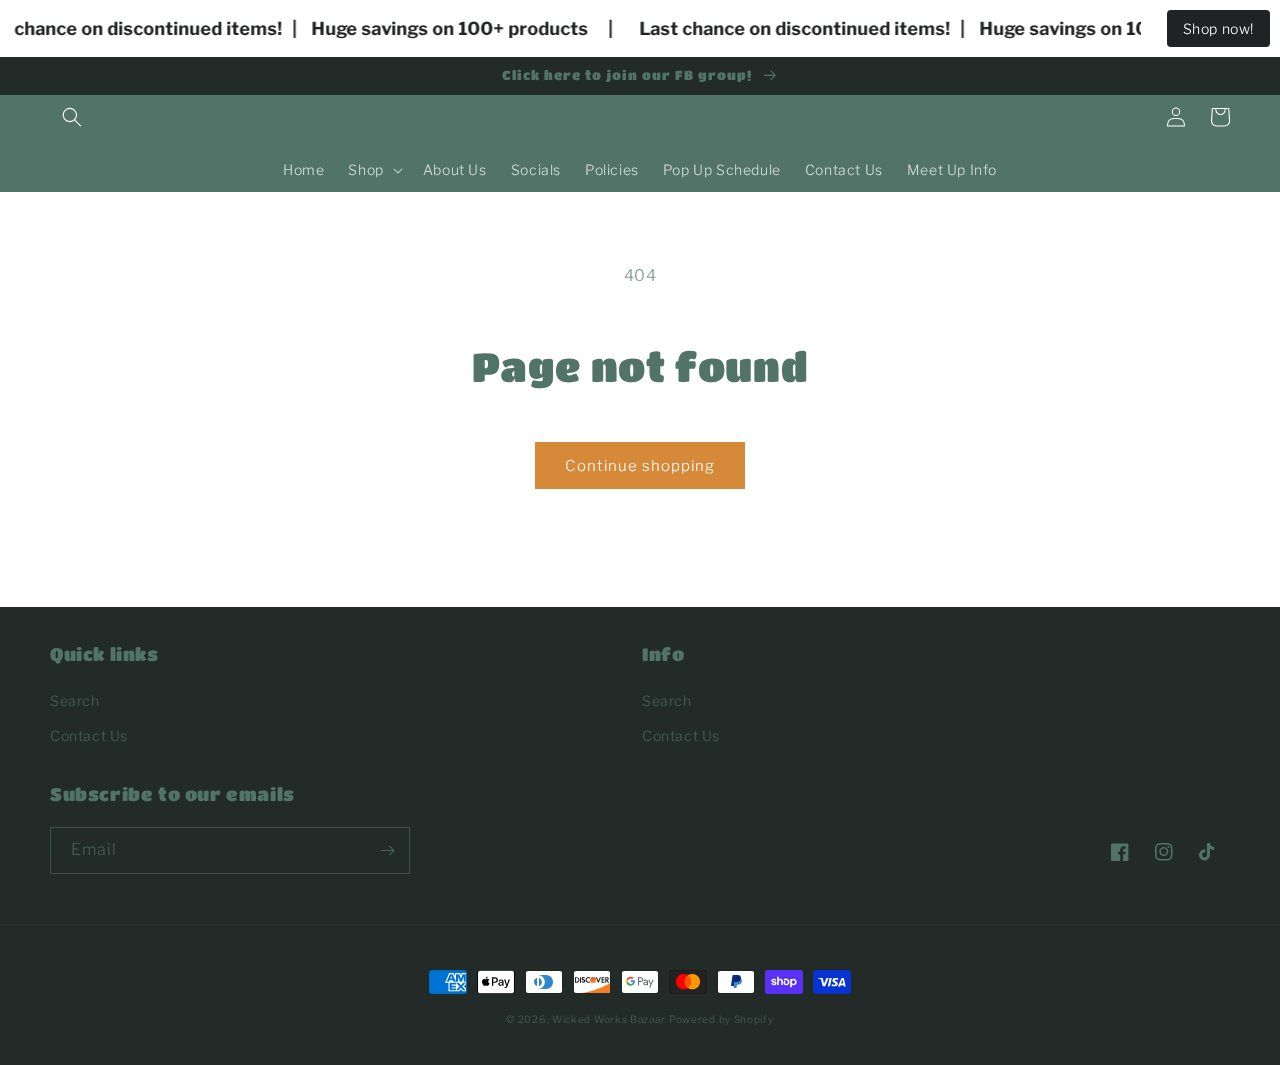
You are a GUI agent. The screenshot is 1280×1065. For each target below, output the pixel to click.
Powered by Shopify (721, 1019)
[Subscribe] (387, 850)
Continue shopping (640, 466)
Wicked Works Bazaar (608, 1019)
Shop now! (1218, 28)
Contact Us (89, 735)
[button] (72, 117)
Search (75, 700)
